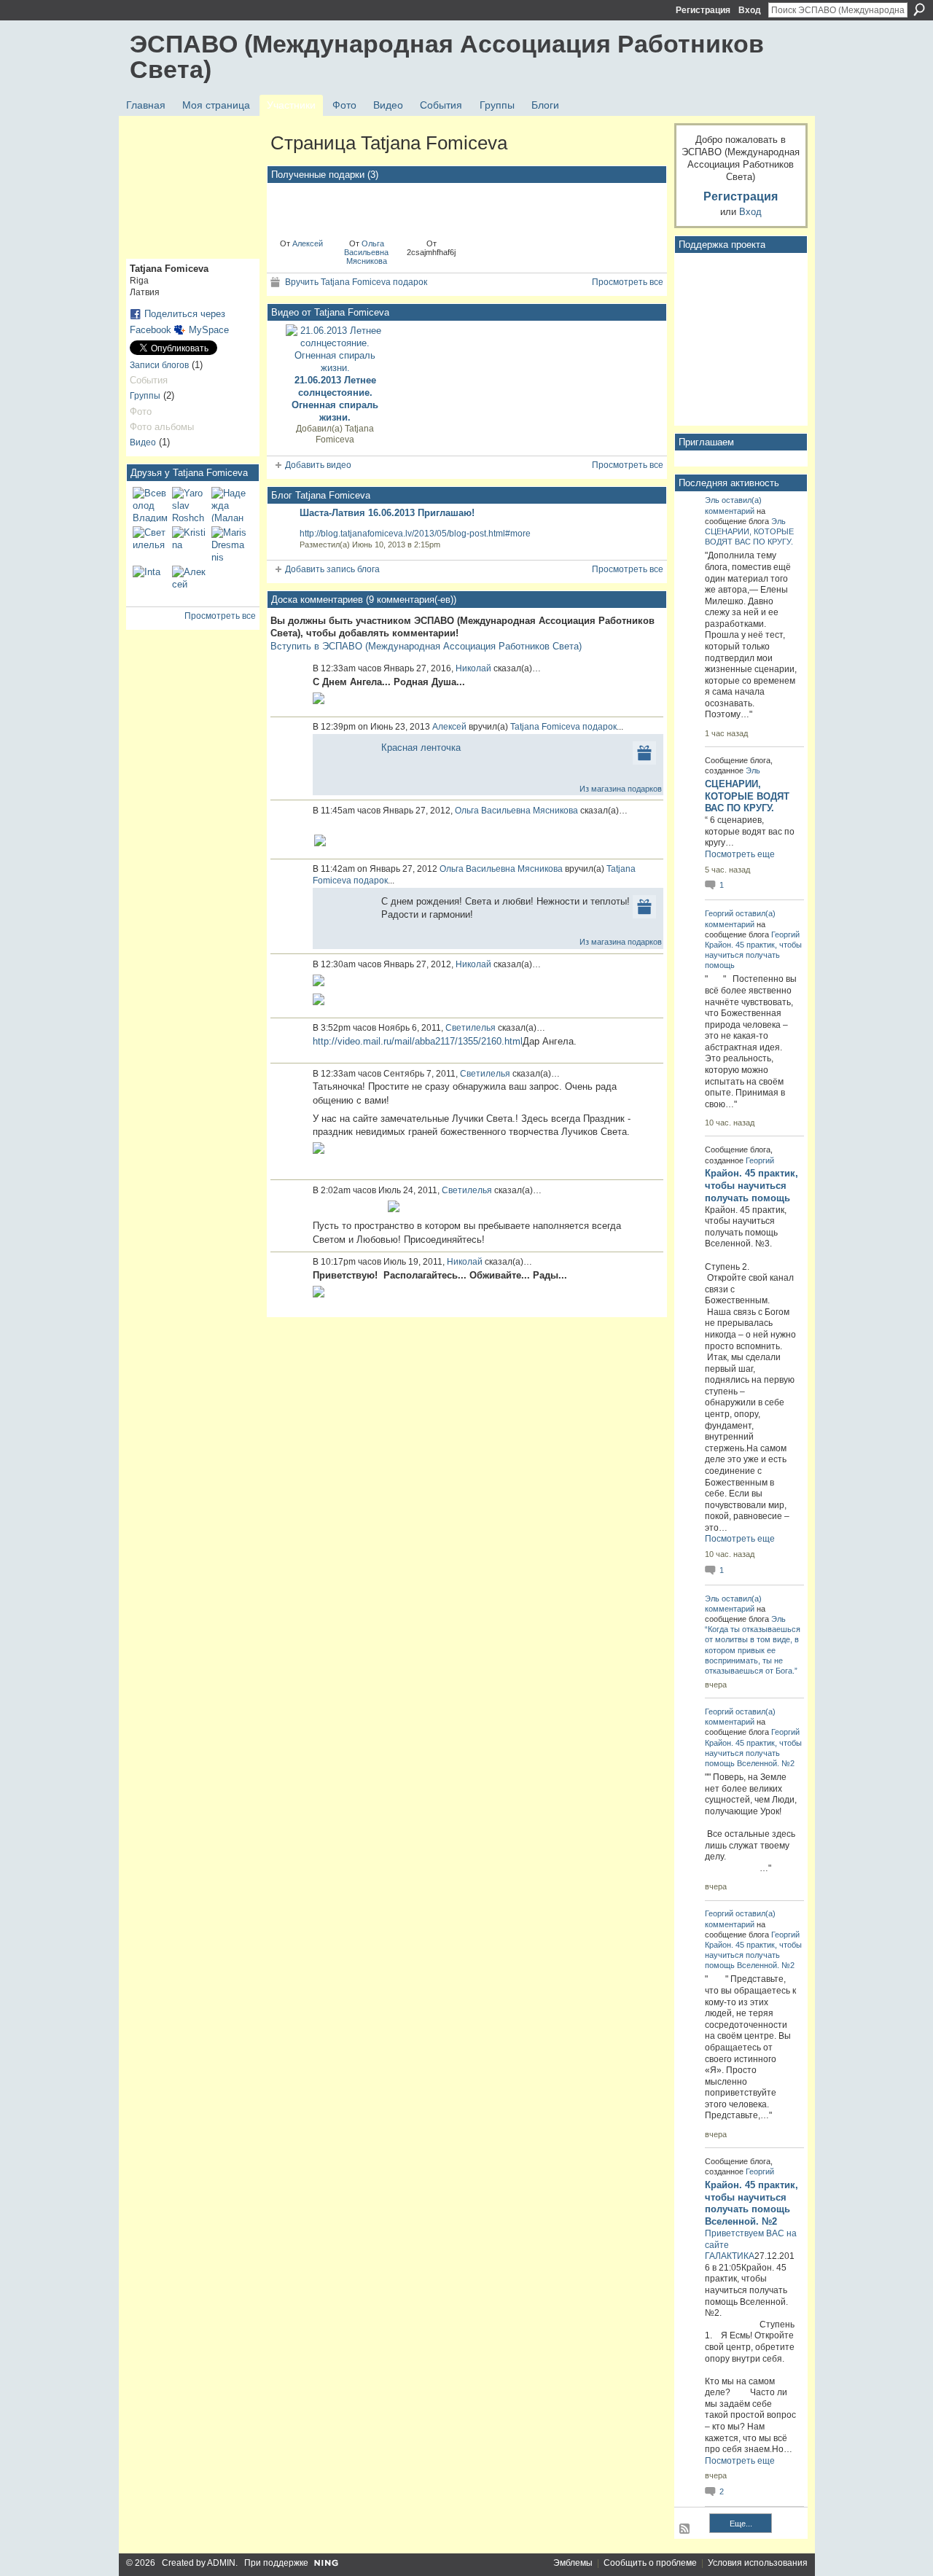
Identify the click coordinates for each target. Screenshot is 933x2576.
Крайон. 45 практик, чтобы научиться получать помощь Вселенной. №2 (753, 1753)
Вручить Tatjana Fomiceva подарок (356, 282)
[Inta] (150, 583)
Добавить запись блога (332, 569)
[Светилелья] (150, 544)
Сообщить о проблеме (650, 2563)
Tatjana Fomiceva (345, 434)
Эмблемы (573, 2563)
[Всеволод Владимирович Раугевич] (150, 504)
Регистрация (703, 10)
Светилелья (471, 1028)
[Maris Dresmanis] (229, 544)
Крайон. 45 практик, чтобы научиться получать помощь (753, 955)
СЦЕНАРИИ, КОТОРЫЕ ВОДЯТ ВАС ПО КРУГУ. (747, 796)
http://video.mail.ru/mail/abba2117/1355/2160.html (418, 1041)
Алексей (308, 243)
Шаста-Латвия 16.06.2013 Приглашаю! (387, 513)
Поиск (919, 9)
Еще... (741, 2524)
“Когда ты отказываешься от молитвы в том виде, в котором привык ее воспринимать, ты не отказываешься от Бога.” (753, 1650)
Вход (750, 10)
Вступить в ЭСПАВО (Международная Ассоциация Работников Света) (426, 646)
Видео (143, 442)
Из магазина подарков (621, 789)
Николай (473, 668)
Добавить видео (318, 465)
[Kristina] (190, 544)
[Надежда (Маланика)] (229, 504)
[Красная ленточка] (302, 210)
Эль (712, 500)
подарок (600, 727)
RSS (685, 2529)
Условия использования (758, 2563)
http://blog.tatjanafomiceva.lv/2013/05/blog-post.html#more (415, 534)
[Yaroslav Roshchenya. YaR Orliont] (190, 504)
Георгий (719, 913)
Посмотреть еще (740, 854)
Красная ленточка (421, 748)
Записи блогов (159, 365)
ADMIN (221, 2563)
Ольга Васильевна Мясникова (366, 252)
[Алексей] (190, 583)
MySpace (209, 330)
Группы (145, 396)
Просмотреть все (220, 616)
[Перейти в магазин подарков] (644, 752)
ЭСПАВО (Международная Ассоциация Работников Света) (447, 56)
